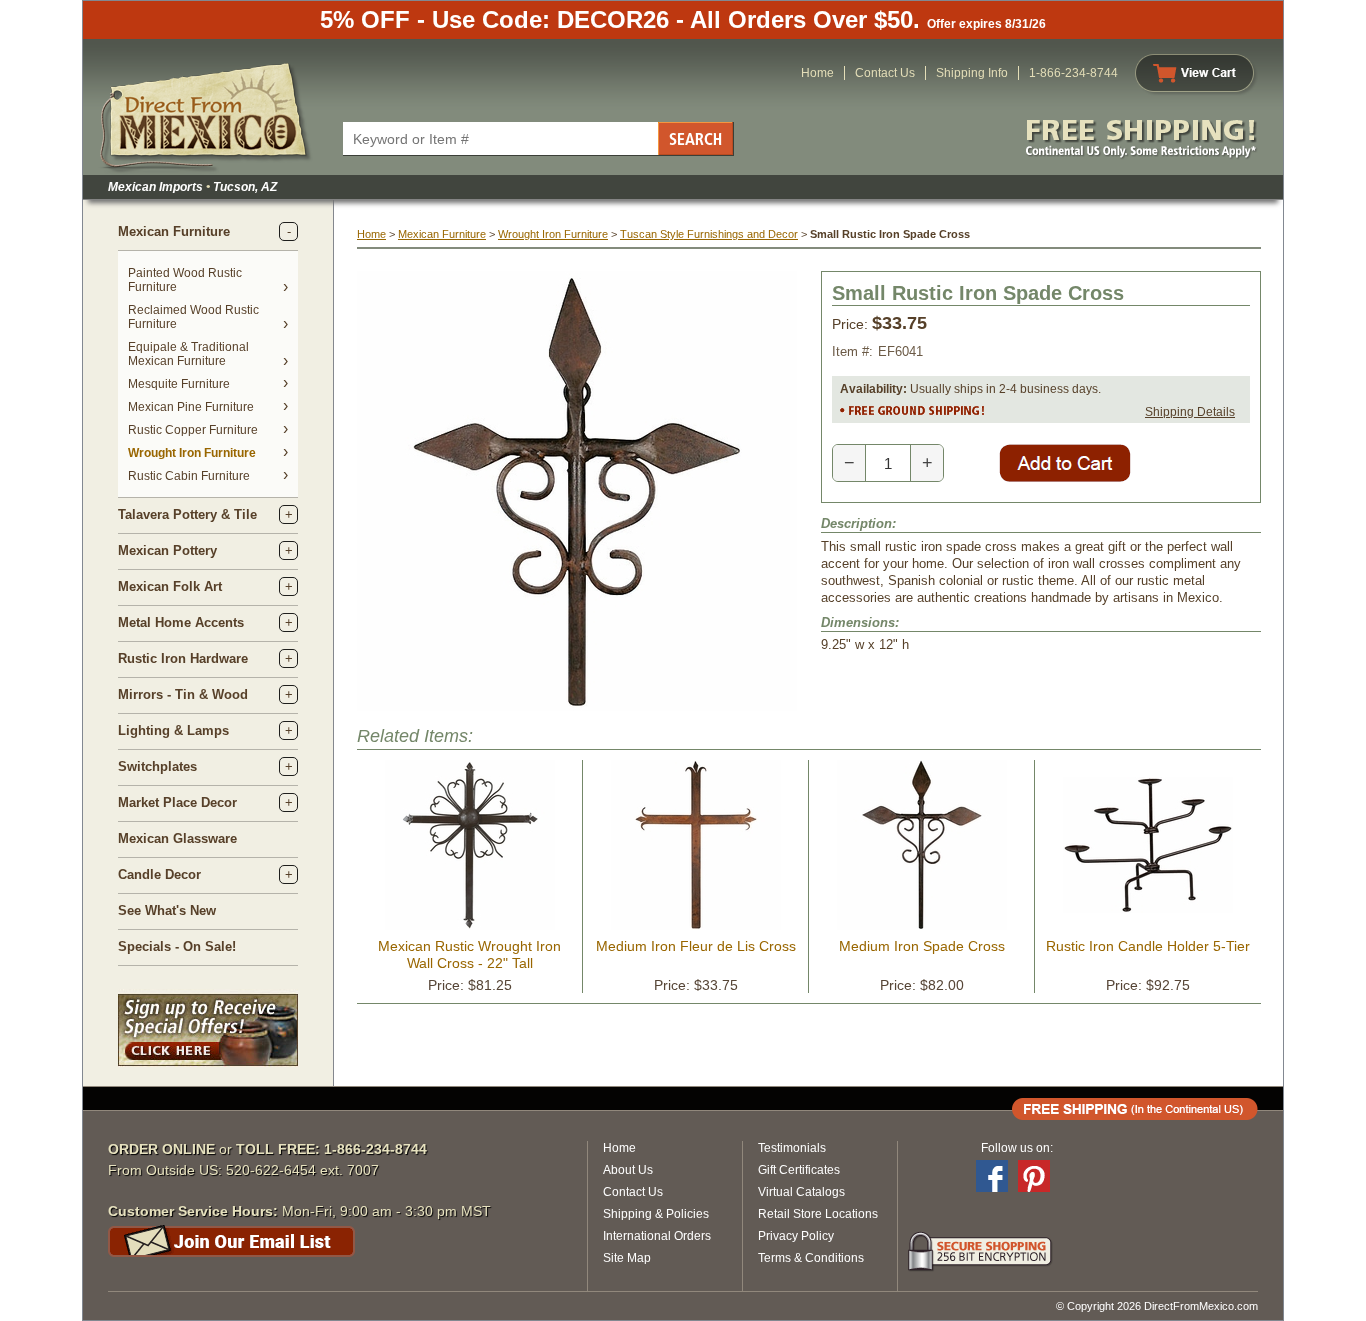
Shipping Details (1190, 412)
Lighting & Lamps (173, 730)
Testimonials (792, 1148)
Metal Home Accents (181, 622)
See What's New (167, 910)
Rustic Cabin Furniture (189, 476)
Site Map (627, 1258)
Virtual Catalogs (801, 1192)
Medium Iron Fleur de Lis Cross (696, 946)
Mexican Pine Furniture (191, 407)
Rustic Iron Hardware (183, 658)
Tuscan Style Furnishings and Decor (709, 234)
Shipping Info (972, 73)
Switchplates (157, 766)
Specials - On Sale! (177, 946)
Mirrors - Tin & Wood (183, 694)
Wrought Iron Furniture (192, 453)
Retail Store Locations (818, 1214)
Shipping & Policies (656, 1214)
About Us (628, 1170)
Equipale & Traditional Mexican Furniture (188, 354)
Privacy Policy (796, 1236)
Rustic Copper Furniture (193, 430)
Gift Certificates (799, 1170)
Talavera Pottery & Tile (187, 514)
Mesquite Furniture (179, 384)
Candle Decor (159, 874)
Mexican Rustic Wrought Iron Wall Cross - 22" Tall (469, 954)
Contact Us (885, 73)
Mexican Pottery (167, 550)
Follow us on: (1017, 1148)
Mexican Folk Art (170, 586)
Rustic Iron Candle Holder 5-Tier (1148, 946)
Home (817, 73)
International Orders (657, 1236)
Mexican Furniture (174, 231)
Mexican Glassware (177, 838)
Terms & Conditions (811, 1258)
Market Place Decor (177, 802)
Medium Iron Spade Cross (922, 946)
